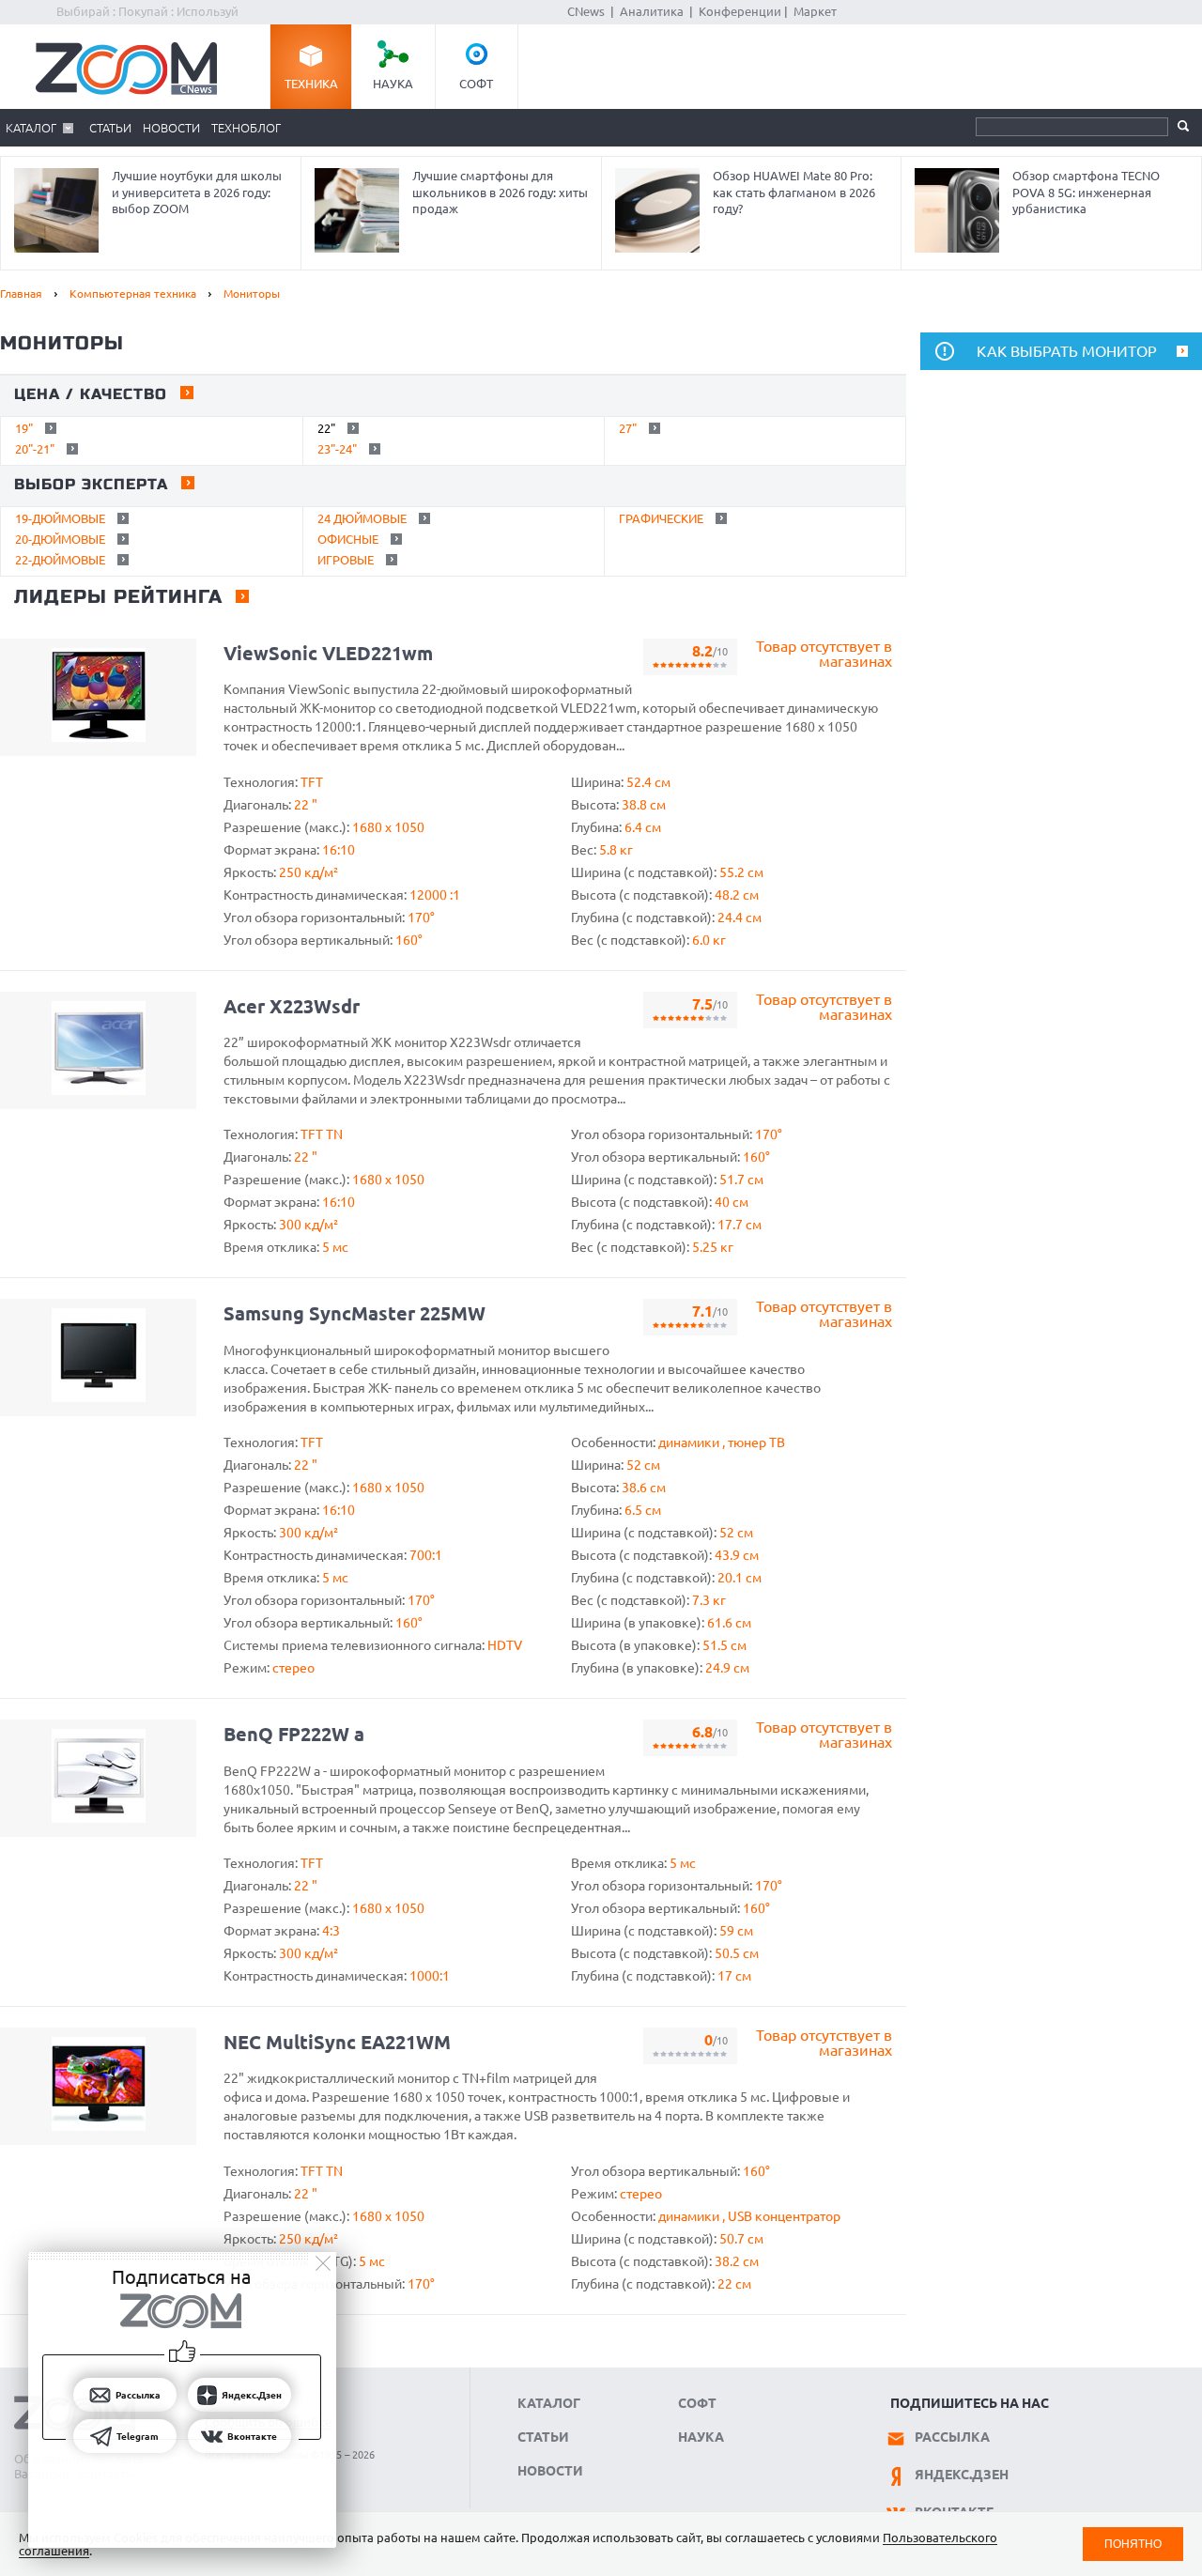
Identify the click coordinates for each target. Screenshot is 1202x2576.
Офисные (348, 539)
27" (628, 428)
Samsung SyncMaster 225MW (354, 1313)
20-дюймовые (60, 539)
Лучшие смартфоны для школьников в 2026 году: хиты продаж (500, 192)
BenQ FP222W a (294, 1734)
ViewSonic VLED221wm (328, 653)
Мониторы (252, 293)
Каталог (31, 128)
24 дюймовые (362, 518)
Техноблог (246, 128)
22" (326, 428)
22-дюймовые (60, 560)
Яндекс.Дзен (962, 2475)
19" (24, 428)
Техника (311, 84)
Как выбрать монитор (1067, 351)
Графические (661, 518)
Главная (21, 293)
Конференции (740, 11)
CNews (586, 11)
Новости (171, 128)
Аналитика (652, 11)
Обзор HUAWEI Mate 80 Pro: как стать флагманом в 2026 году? (794, 192)
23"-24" (337, 449)
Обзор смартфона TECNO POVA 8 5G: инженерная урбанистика (1086, 192)
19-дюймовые (60, 518)
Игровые (346, 560)
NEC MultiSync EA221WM (337, 2042)
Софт (476, 84)
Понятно (1133, 2544)
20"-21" (35, 449)
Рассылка (952, 2437)
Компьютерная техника (133, 293)
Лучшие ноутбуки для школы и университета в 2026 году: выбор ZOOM (197, 192)
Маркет (815, 11)
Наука (393, 84)
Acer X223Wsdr (292, 1006)
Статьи (110, 128)
